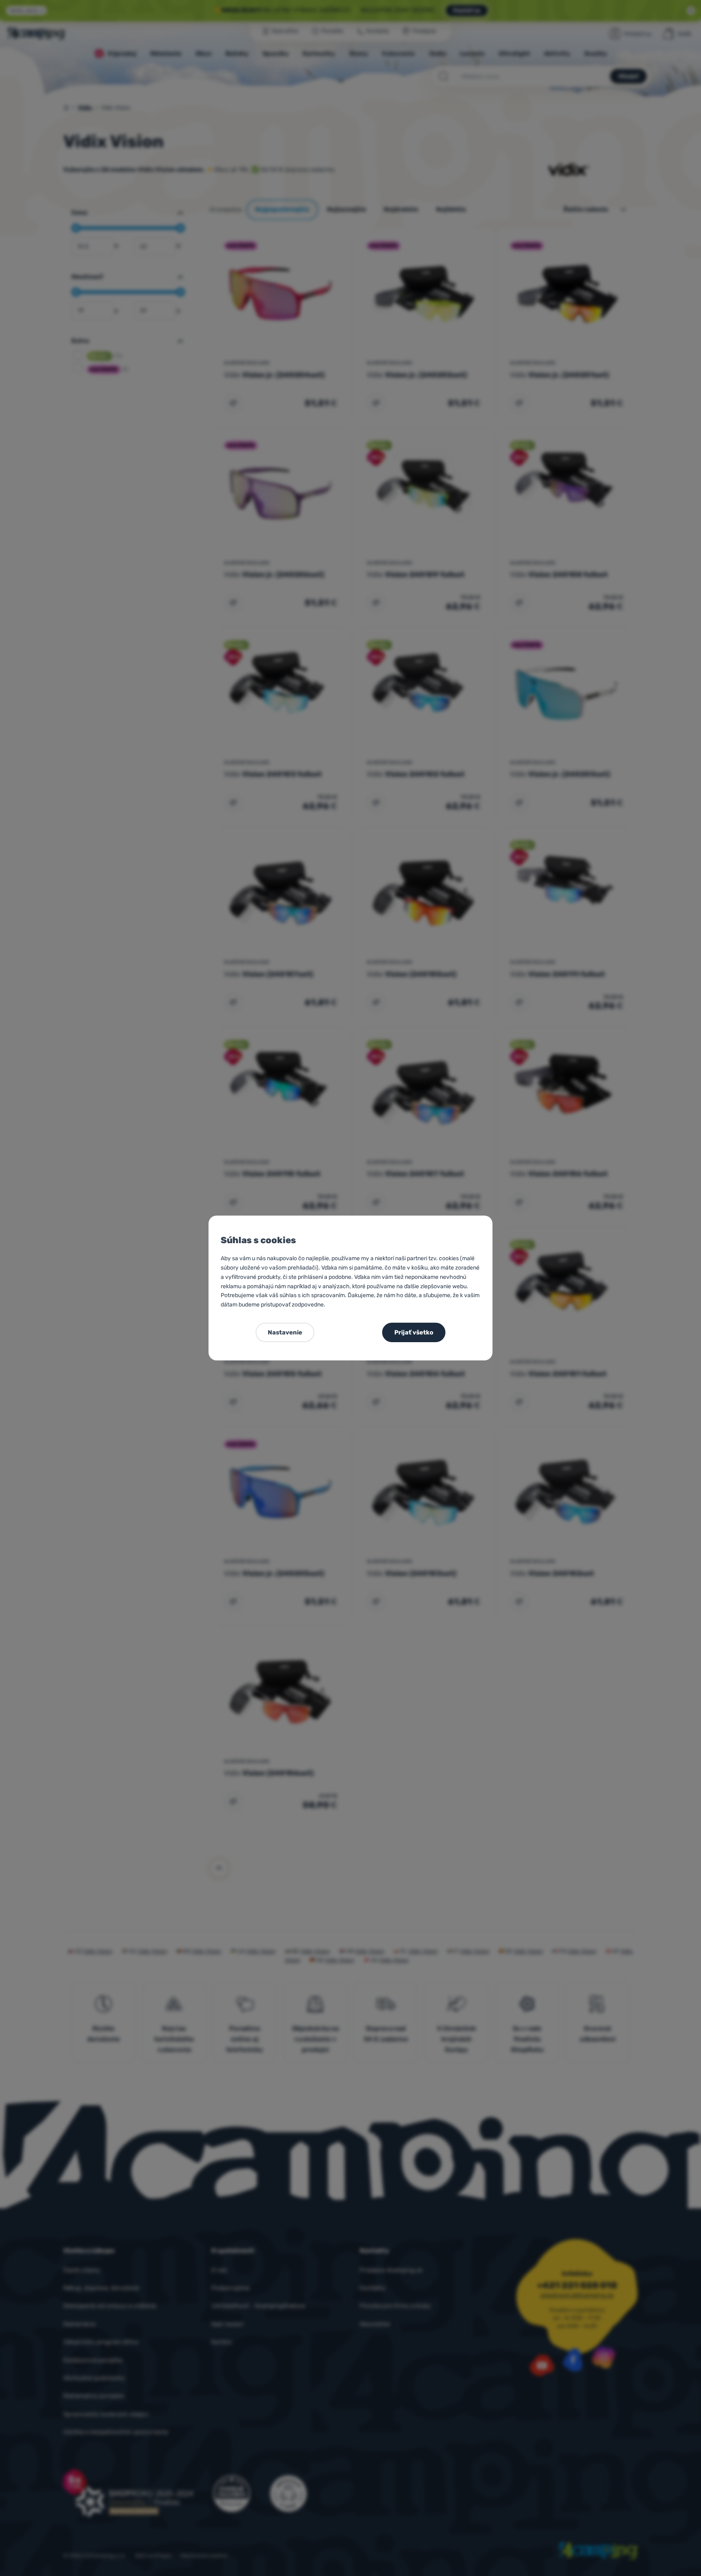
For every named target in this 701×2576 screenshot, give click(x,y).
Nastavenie (285, 1332)
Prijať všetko (414, 1332)
